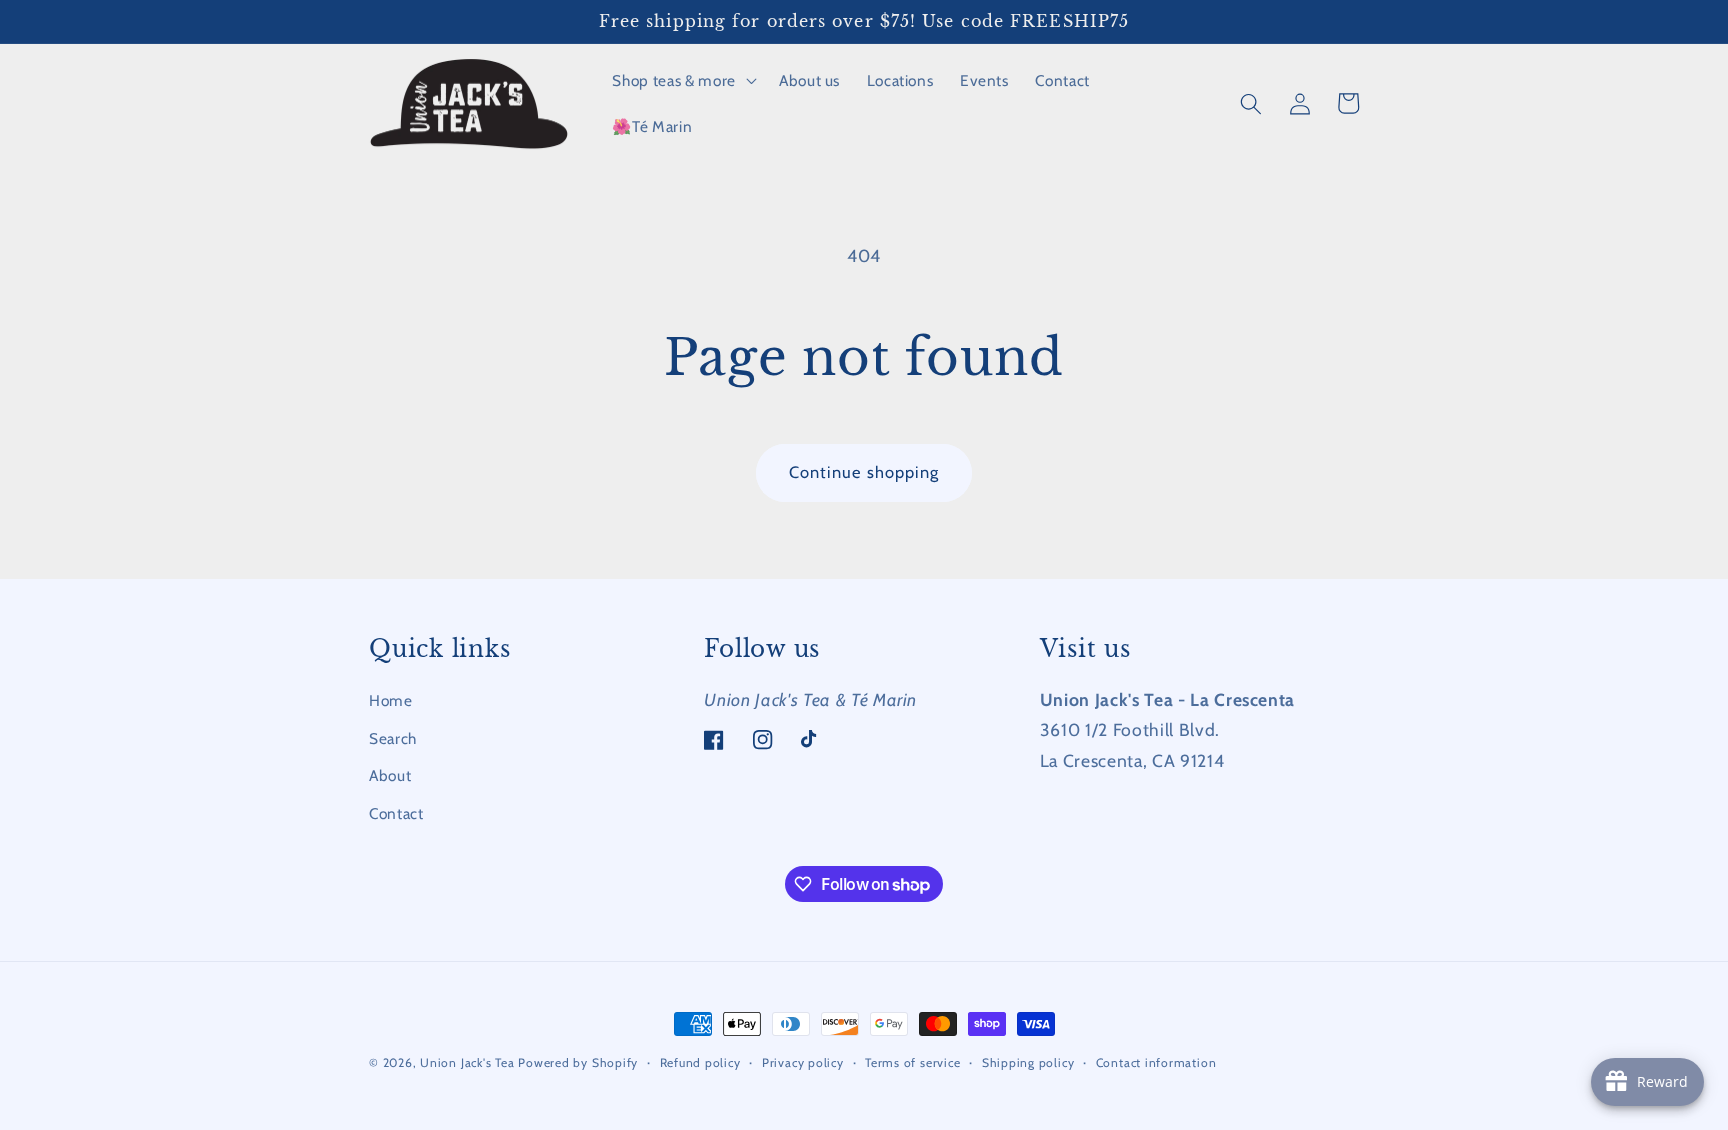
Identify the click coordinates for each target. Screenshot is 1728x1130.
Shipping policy (1028, 1062)
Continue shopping (864, 472)
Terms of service (912, 1062)
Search (393, 738)
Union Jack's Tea (467, 1062)
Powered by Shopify (578, 1062)
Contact (396, 813)
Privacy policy (803, 1062)
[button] (682, 81)
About (390, 775)
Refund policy (700, 1062)
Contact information (1156, 1062)
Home (391, 700)
